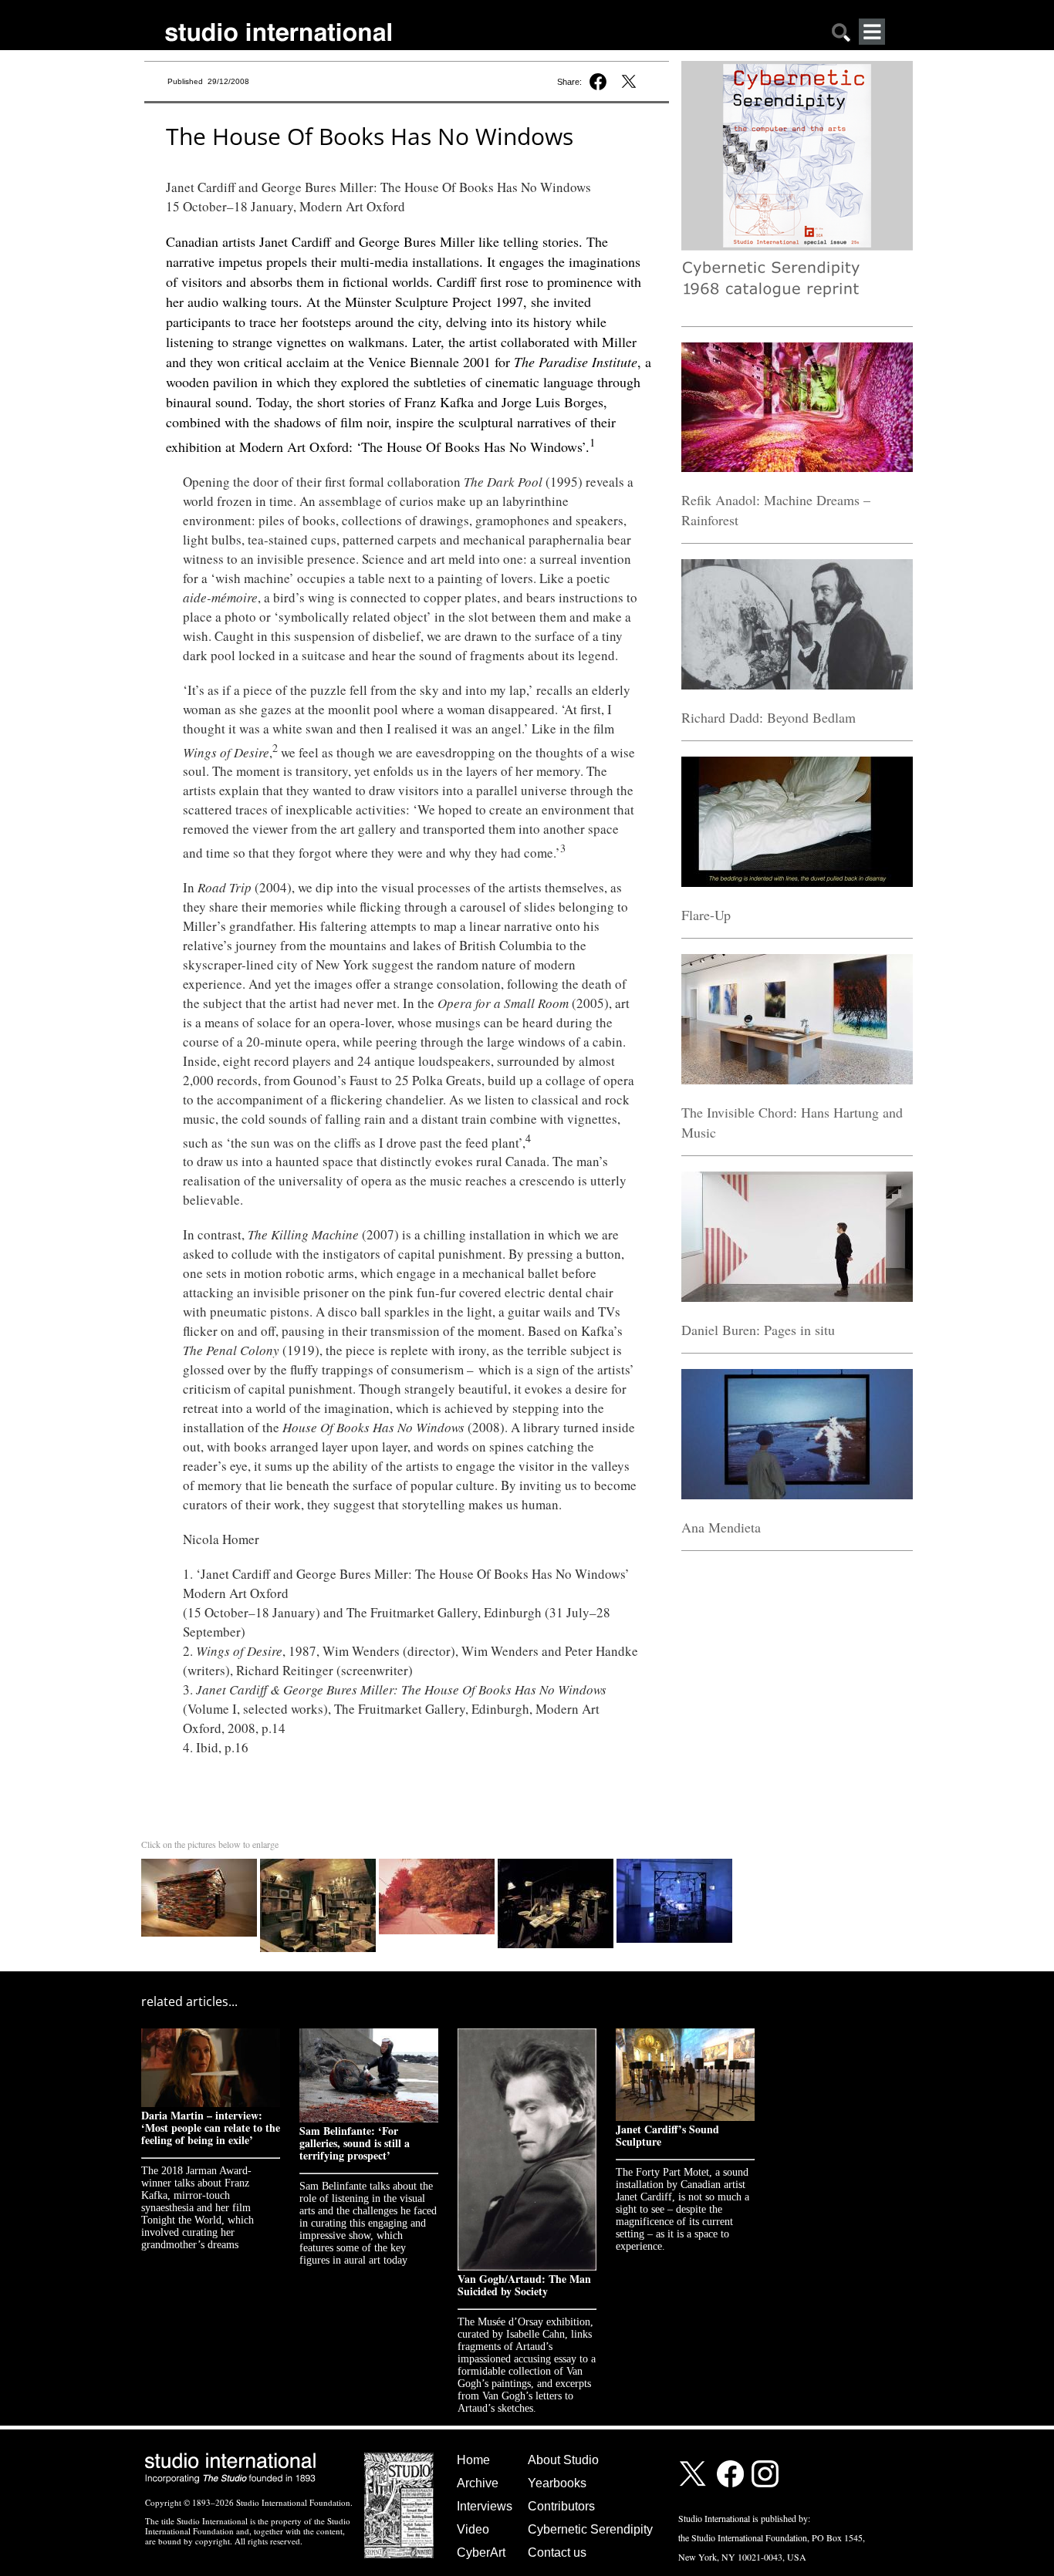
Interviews (485, 2506)
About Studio (563, 2460)
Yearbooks (557, 2483)
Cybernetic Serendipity (590, 2529)
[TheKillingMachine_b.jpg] (674, 1862)
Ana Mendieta (721, 1527)
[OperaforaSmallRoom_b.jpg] (319, 1862)
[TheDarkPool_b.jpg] (557, 1862)
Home (473, 2460)
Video (473, 2529)
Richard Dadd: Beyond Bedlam (769, 717)
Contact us (557, 2552)
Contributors (561, 2506)
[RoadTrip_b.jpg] (438, 1862)
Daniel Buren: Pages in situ (758, 1330)
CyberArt (481, 2552)
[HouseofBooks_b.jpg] (201, 1862)
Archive (478, 2483)
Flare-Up (706, 915)
